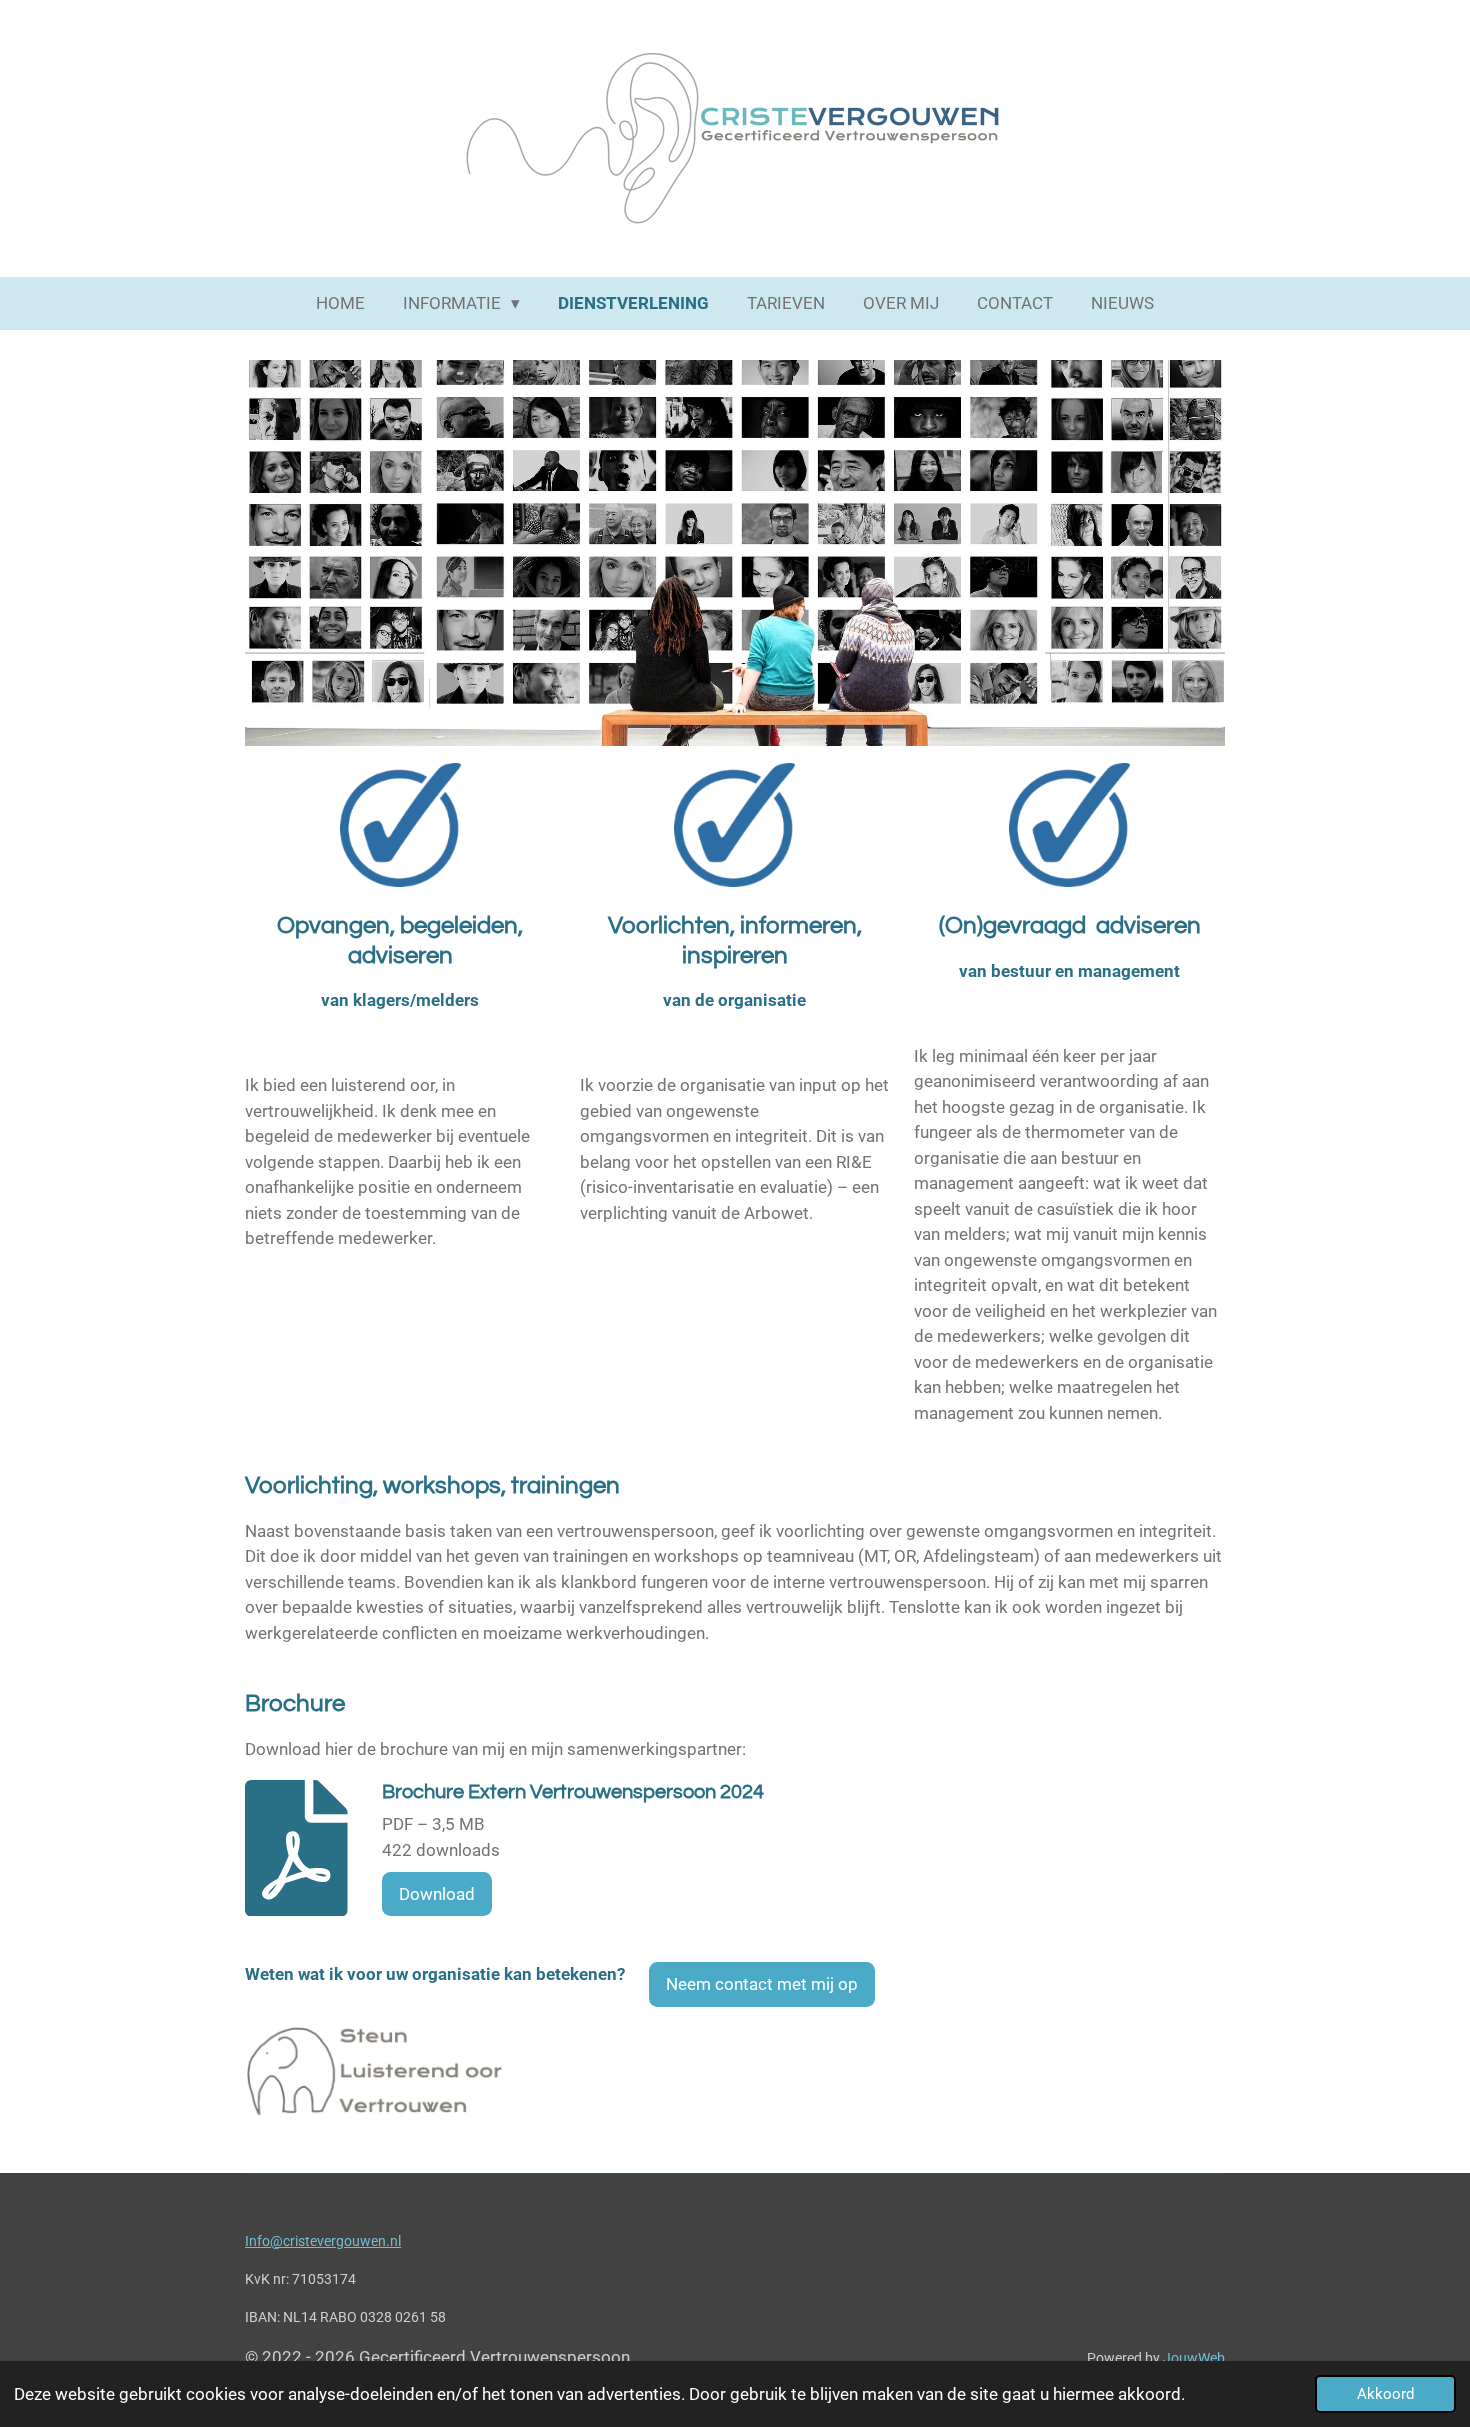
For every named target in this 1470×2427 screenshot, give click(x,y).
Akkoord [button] (1385, 2394)
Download (437, 1894)
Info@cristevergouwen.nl (323, 2241)
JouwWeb (1194, 2358)
